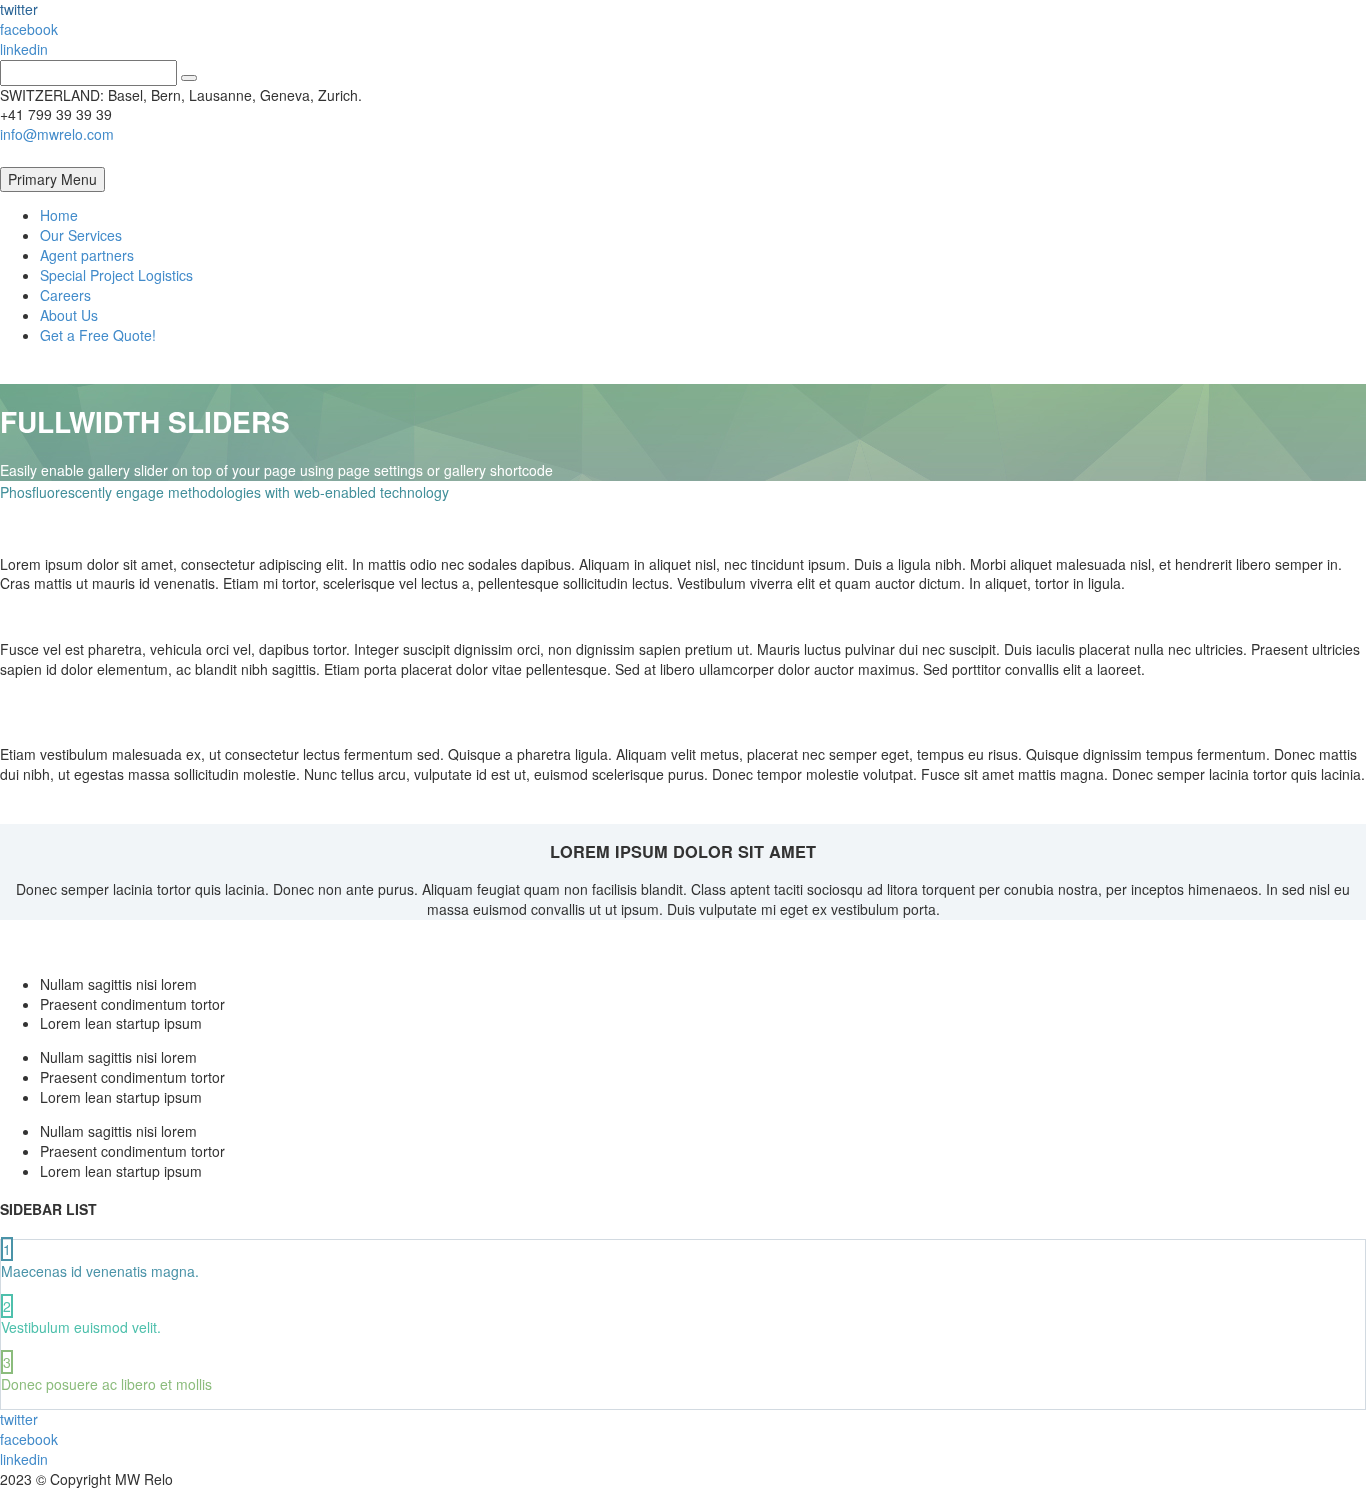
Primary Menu (52, 179)
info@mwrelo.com (57, 134)
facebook (29, 29)
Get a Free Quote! (98, 335)
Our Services (81, 235)
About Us (69, 315)
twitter (19, 1419)
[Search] (189, 78)
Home (59, 215)
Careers (65, 295)
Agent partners (87, 255)
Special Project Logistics (116, 275)
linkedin (24, 49)
